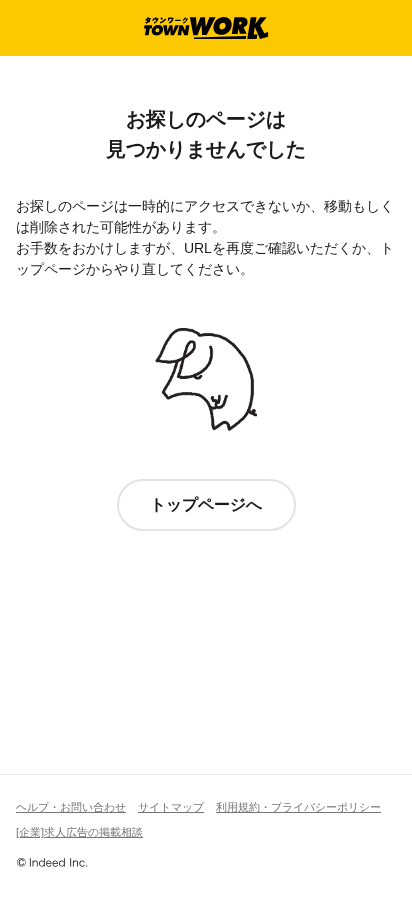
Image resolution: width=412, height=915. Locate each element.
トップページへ (206, 504)
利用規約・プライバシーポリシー (298, 807)
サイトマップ (171, 807)
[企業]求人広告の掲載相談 (79, 832)
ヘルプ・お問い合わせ (71, 807)
